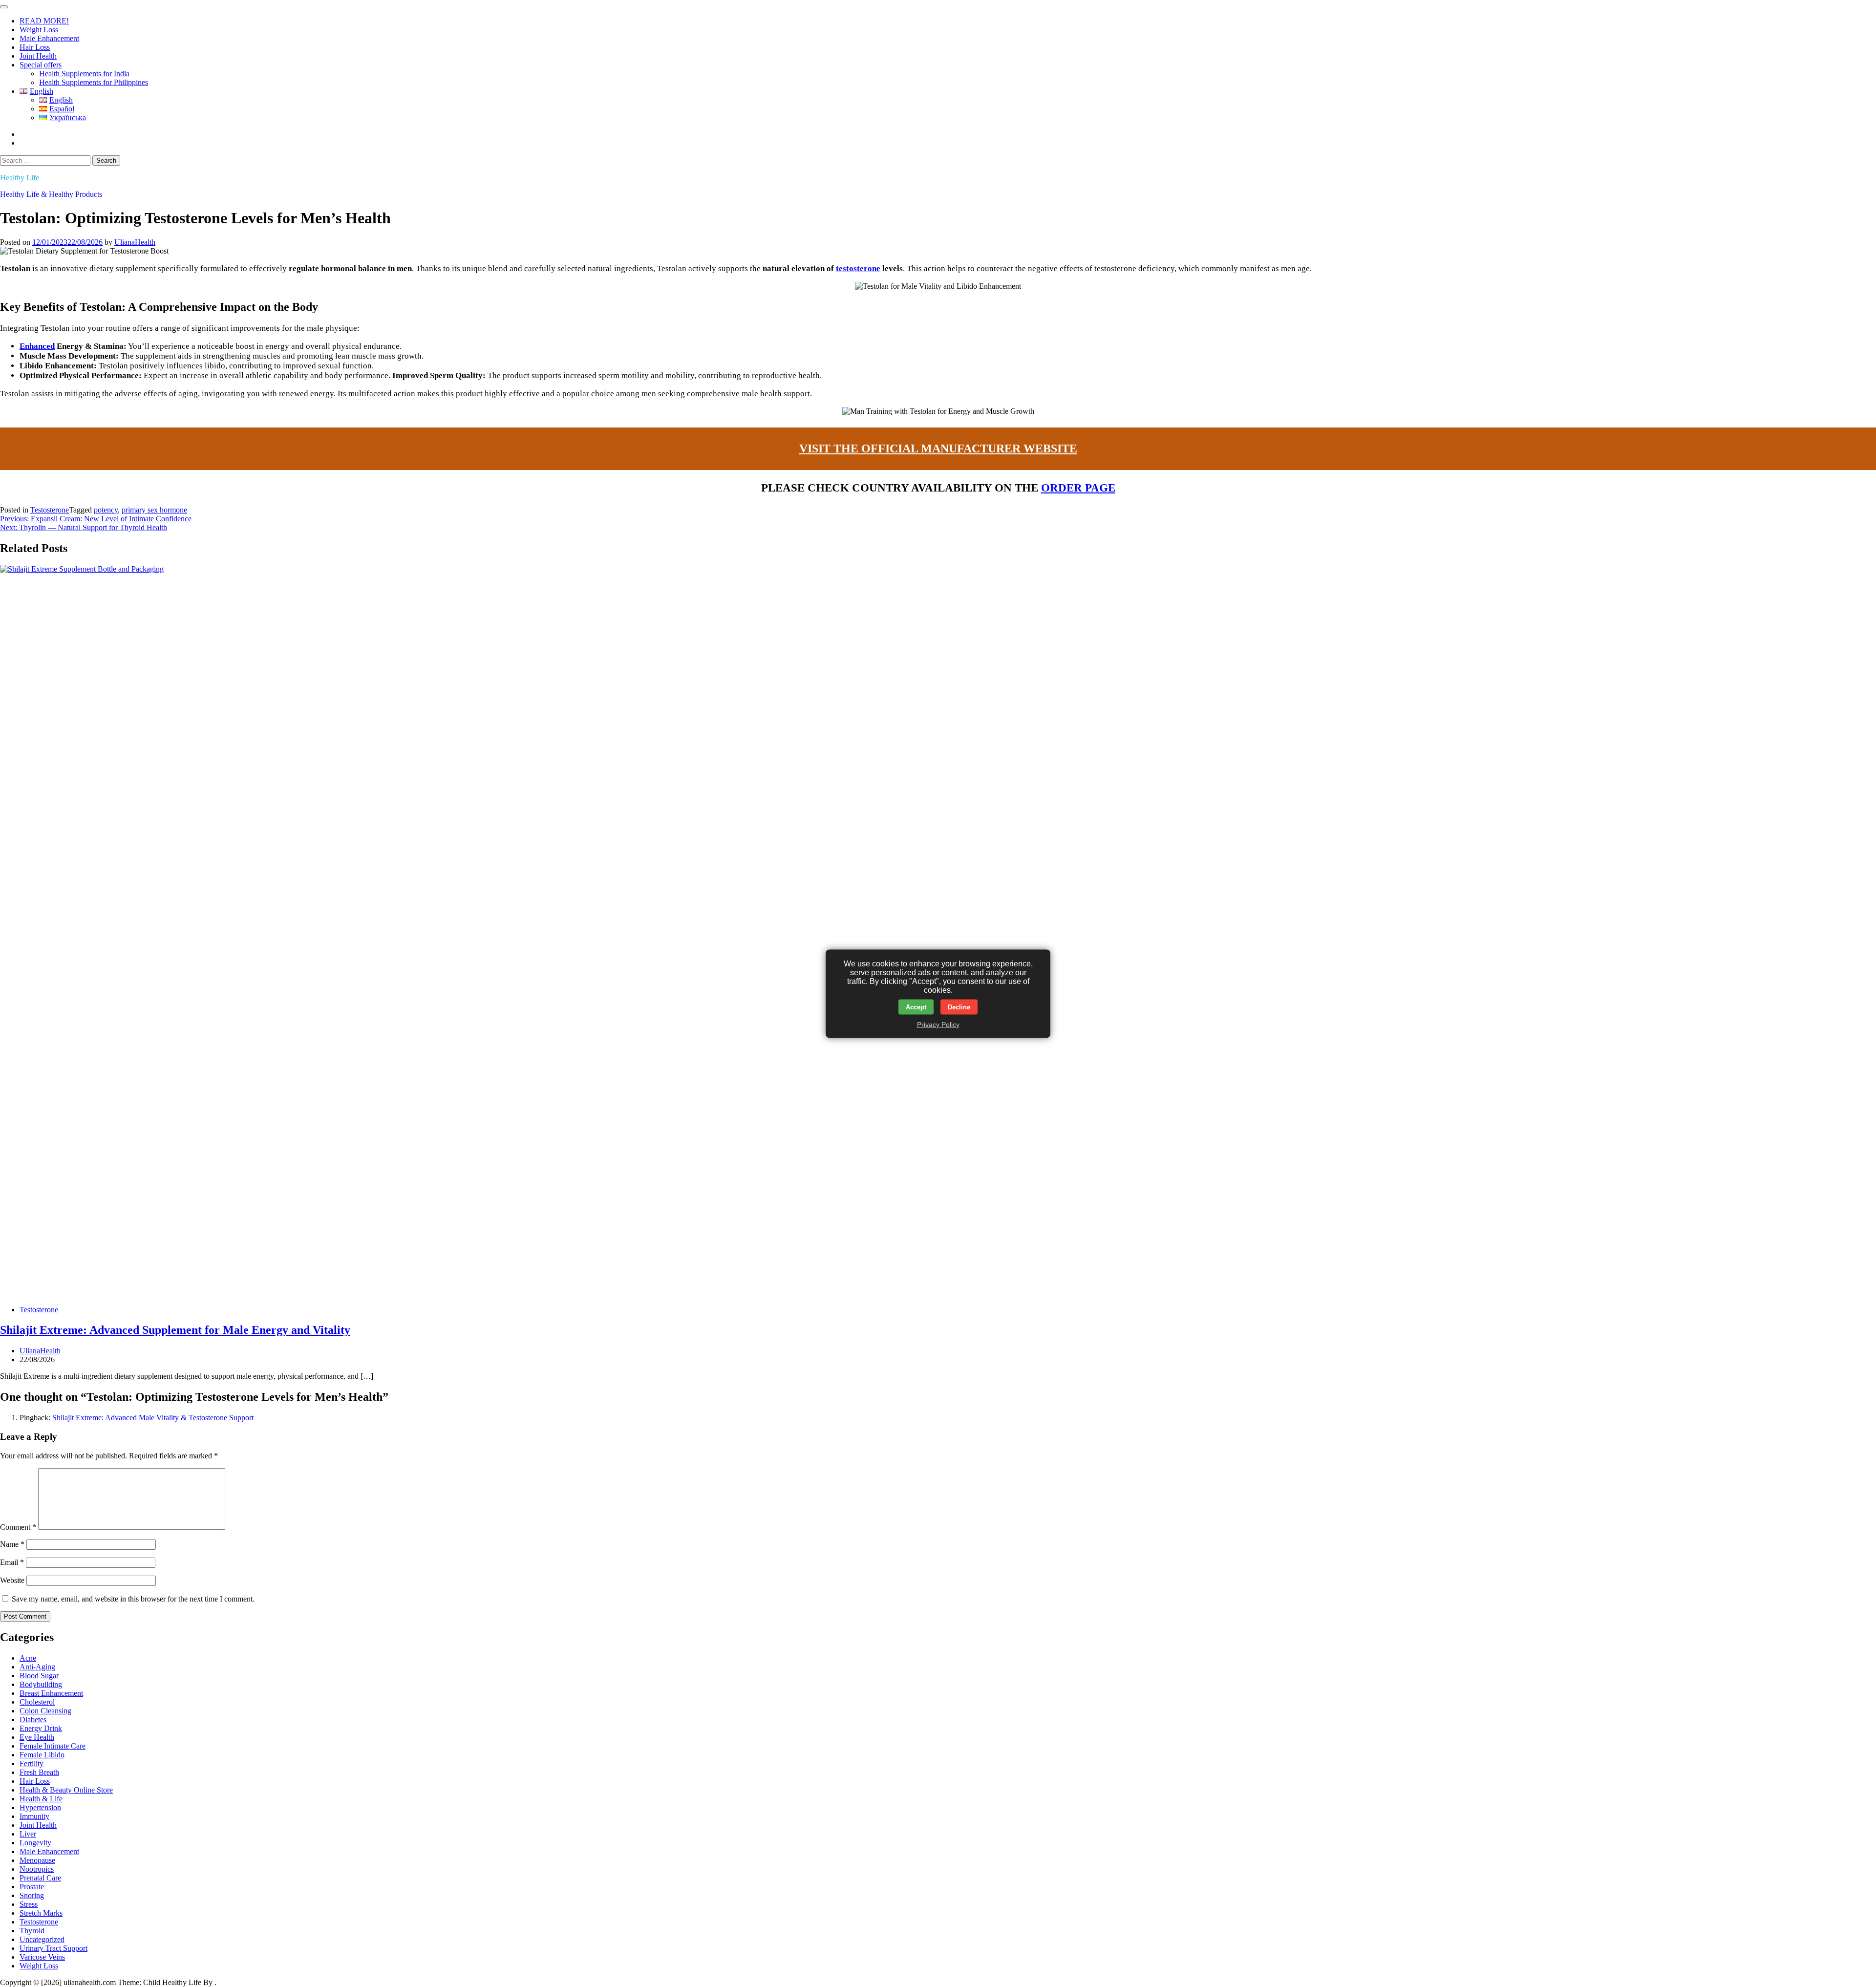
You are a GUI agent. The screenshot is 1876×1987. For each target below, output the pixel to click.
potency (106, 510)
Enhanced (37, 346)
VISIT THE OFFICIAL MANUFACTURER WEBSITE (938, 449)
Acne (28, 1658)
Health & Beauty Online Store (66, 1790)
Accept (916, 1007)
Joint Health (38, 56)
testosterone (858, 268)
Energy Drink (41, 1728)
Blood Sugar (39, 1676)
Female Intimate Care (53, 1746)
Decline (959, 1007)
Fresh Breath (39, 1772)
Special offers (41, 65)
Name (12, 1544)
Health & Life (41, 1799)
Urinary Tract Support (53, 1948)
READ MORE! (44, 21)
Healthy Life (20, 178)
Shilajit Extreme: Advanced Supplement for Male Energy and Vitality (175, 1330)
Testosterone (50, 510)
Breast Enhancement (51, 1693)
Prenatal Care (40, 1878)
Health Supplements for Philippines (94, 82)
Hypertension (40, 1807)
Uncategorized (42, 1939)
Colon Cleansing (45, 1711)
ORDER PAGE (1078, 488)
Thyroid (32, 1931)
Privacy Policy (938, 1024)
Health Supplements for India (84, 74)
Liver (28, 1834)
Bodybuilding (41, 1684)
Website (12, 1580)
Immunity (34, 1816)
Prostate (32, 1887)
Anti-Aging (37, 1667)
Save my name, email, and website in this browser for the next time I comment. (133, 1599)
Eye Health (37, 1737)
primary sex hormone (154, 510)
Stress (29, 1904)
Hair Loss (35, 47)
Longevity (35, 1843)
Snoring (32, 1895)
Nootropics (37, 1869)
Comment (18, 1527)
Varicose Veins (42, 1957)
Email (12, 1562)
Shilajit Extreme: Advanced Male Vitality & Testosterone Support (153, 1418)
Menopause (37, 1860)
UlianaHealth (135, 242)
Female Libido (42, 1755)
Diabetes (33, 1720)
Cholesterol (37, 1702)
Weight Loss (39, 30)
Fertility (32, 1763)
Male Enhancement (49, 38)
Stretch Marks (41, 1913)
